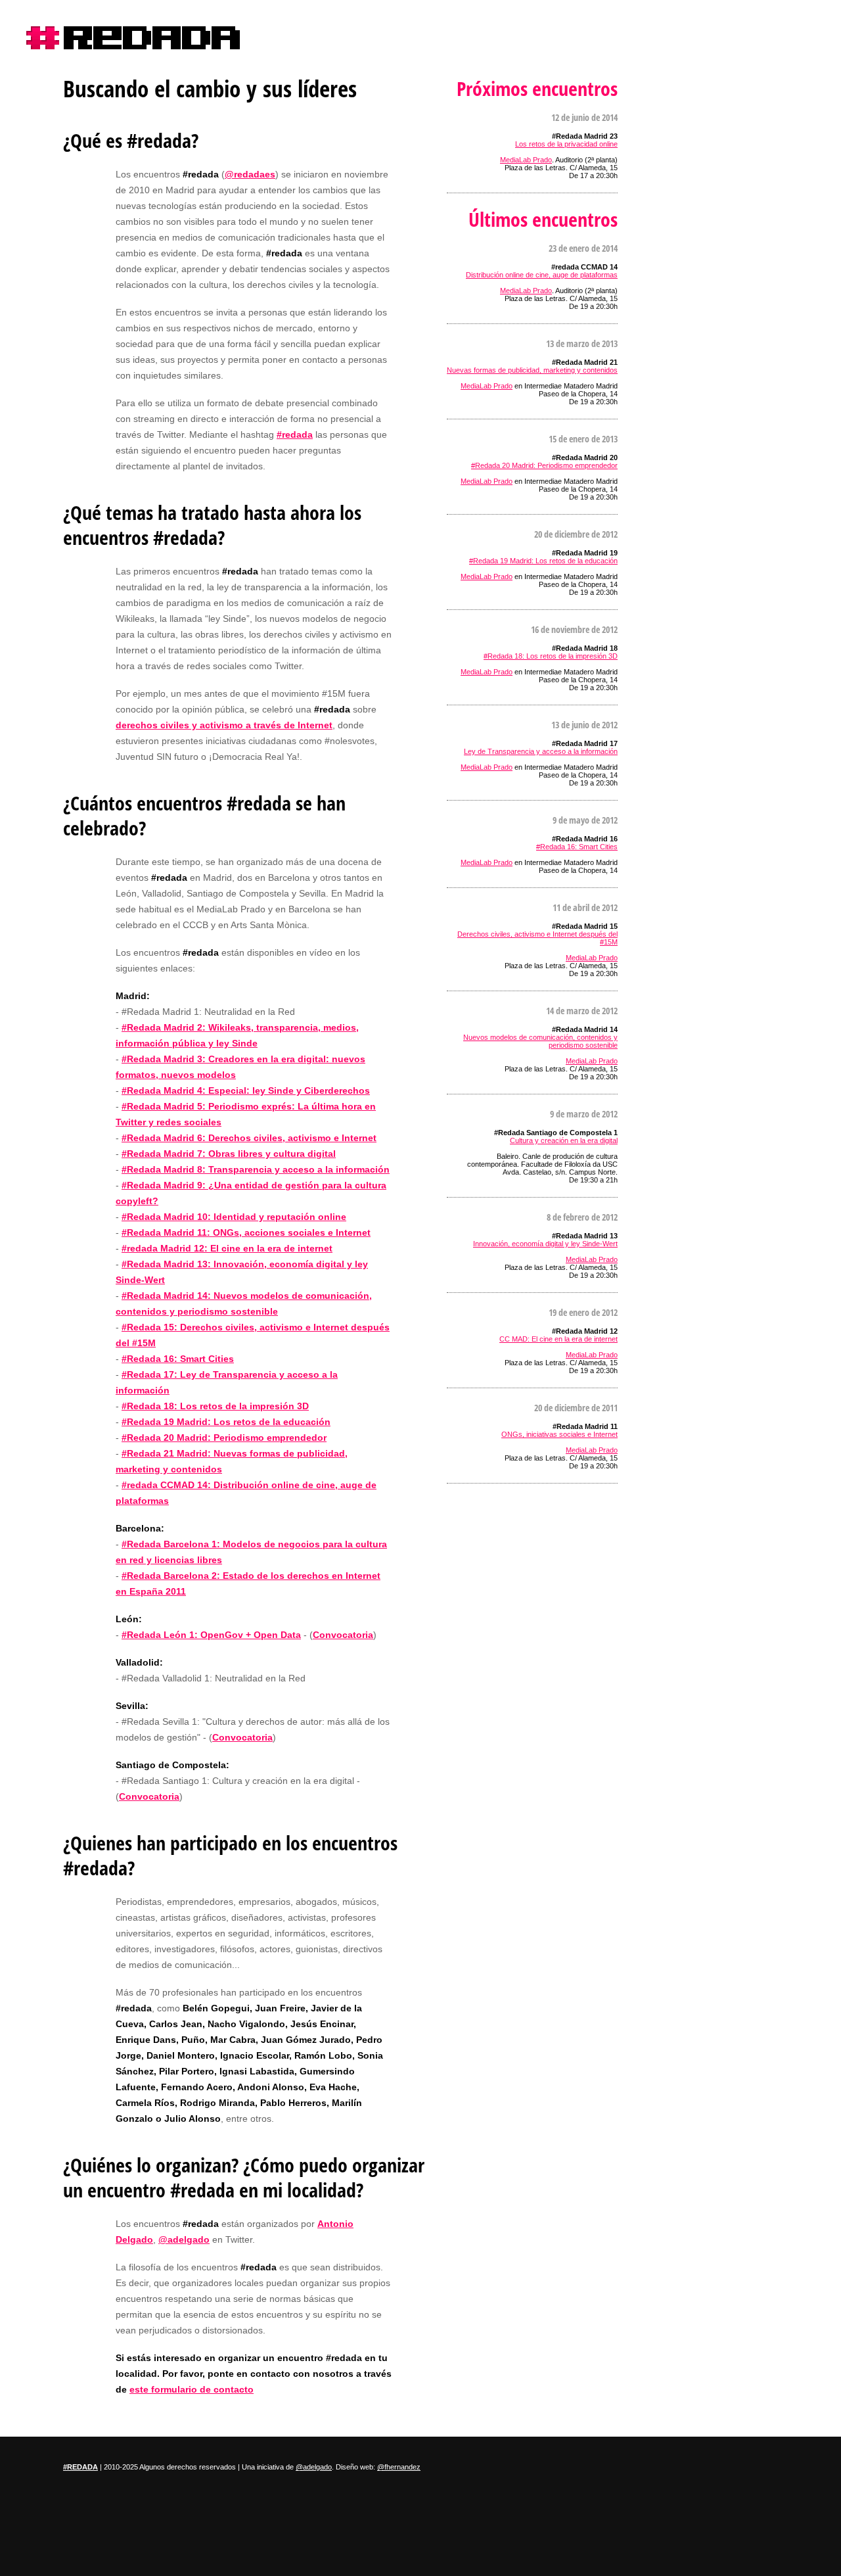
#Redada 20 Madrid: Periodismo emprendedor (224, 1438)
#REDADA (80, 2467)
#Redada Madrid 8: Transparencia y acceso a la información (256, 1169)
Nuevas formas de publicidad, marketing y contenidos (532, 370)
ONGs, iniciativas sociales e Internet (559, 1434)
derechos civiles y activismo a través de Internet (224, 725)
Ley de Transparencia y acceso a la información (541, 751)
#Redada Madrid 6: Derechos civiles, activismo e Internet (249, 1138)
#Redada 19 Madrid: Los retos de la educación (226, 1422)
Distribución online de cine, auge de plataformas (542, 275)
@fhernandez (399, 2467)
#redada (133, 38)
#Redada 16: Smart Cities (178, 1359)
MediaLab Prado (526, 160)
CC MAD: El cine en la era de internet (558, 1339)
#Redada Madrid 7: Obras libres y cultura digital (229, 1154)
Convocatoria (343, 1635)
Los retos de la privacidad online (566, 144)
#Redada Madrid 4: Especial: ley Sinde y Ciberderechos (246, 1090)
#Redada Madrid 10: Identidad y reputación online (234, 1217)
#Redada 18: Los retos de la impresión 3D (215, 1406)
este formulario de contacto (192, 2389)
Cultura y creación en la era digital (564, 1140)
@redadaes (250, 174)
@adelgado (184, 2239)
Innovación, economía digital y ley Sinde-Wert (545, 1244)
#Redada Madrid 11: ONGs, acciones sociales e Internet (246, 1232)
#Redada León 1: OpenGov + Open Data (211, 1635)
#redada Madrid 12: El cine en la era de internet (227, 1248)
